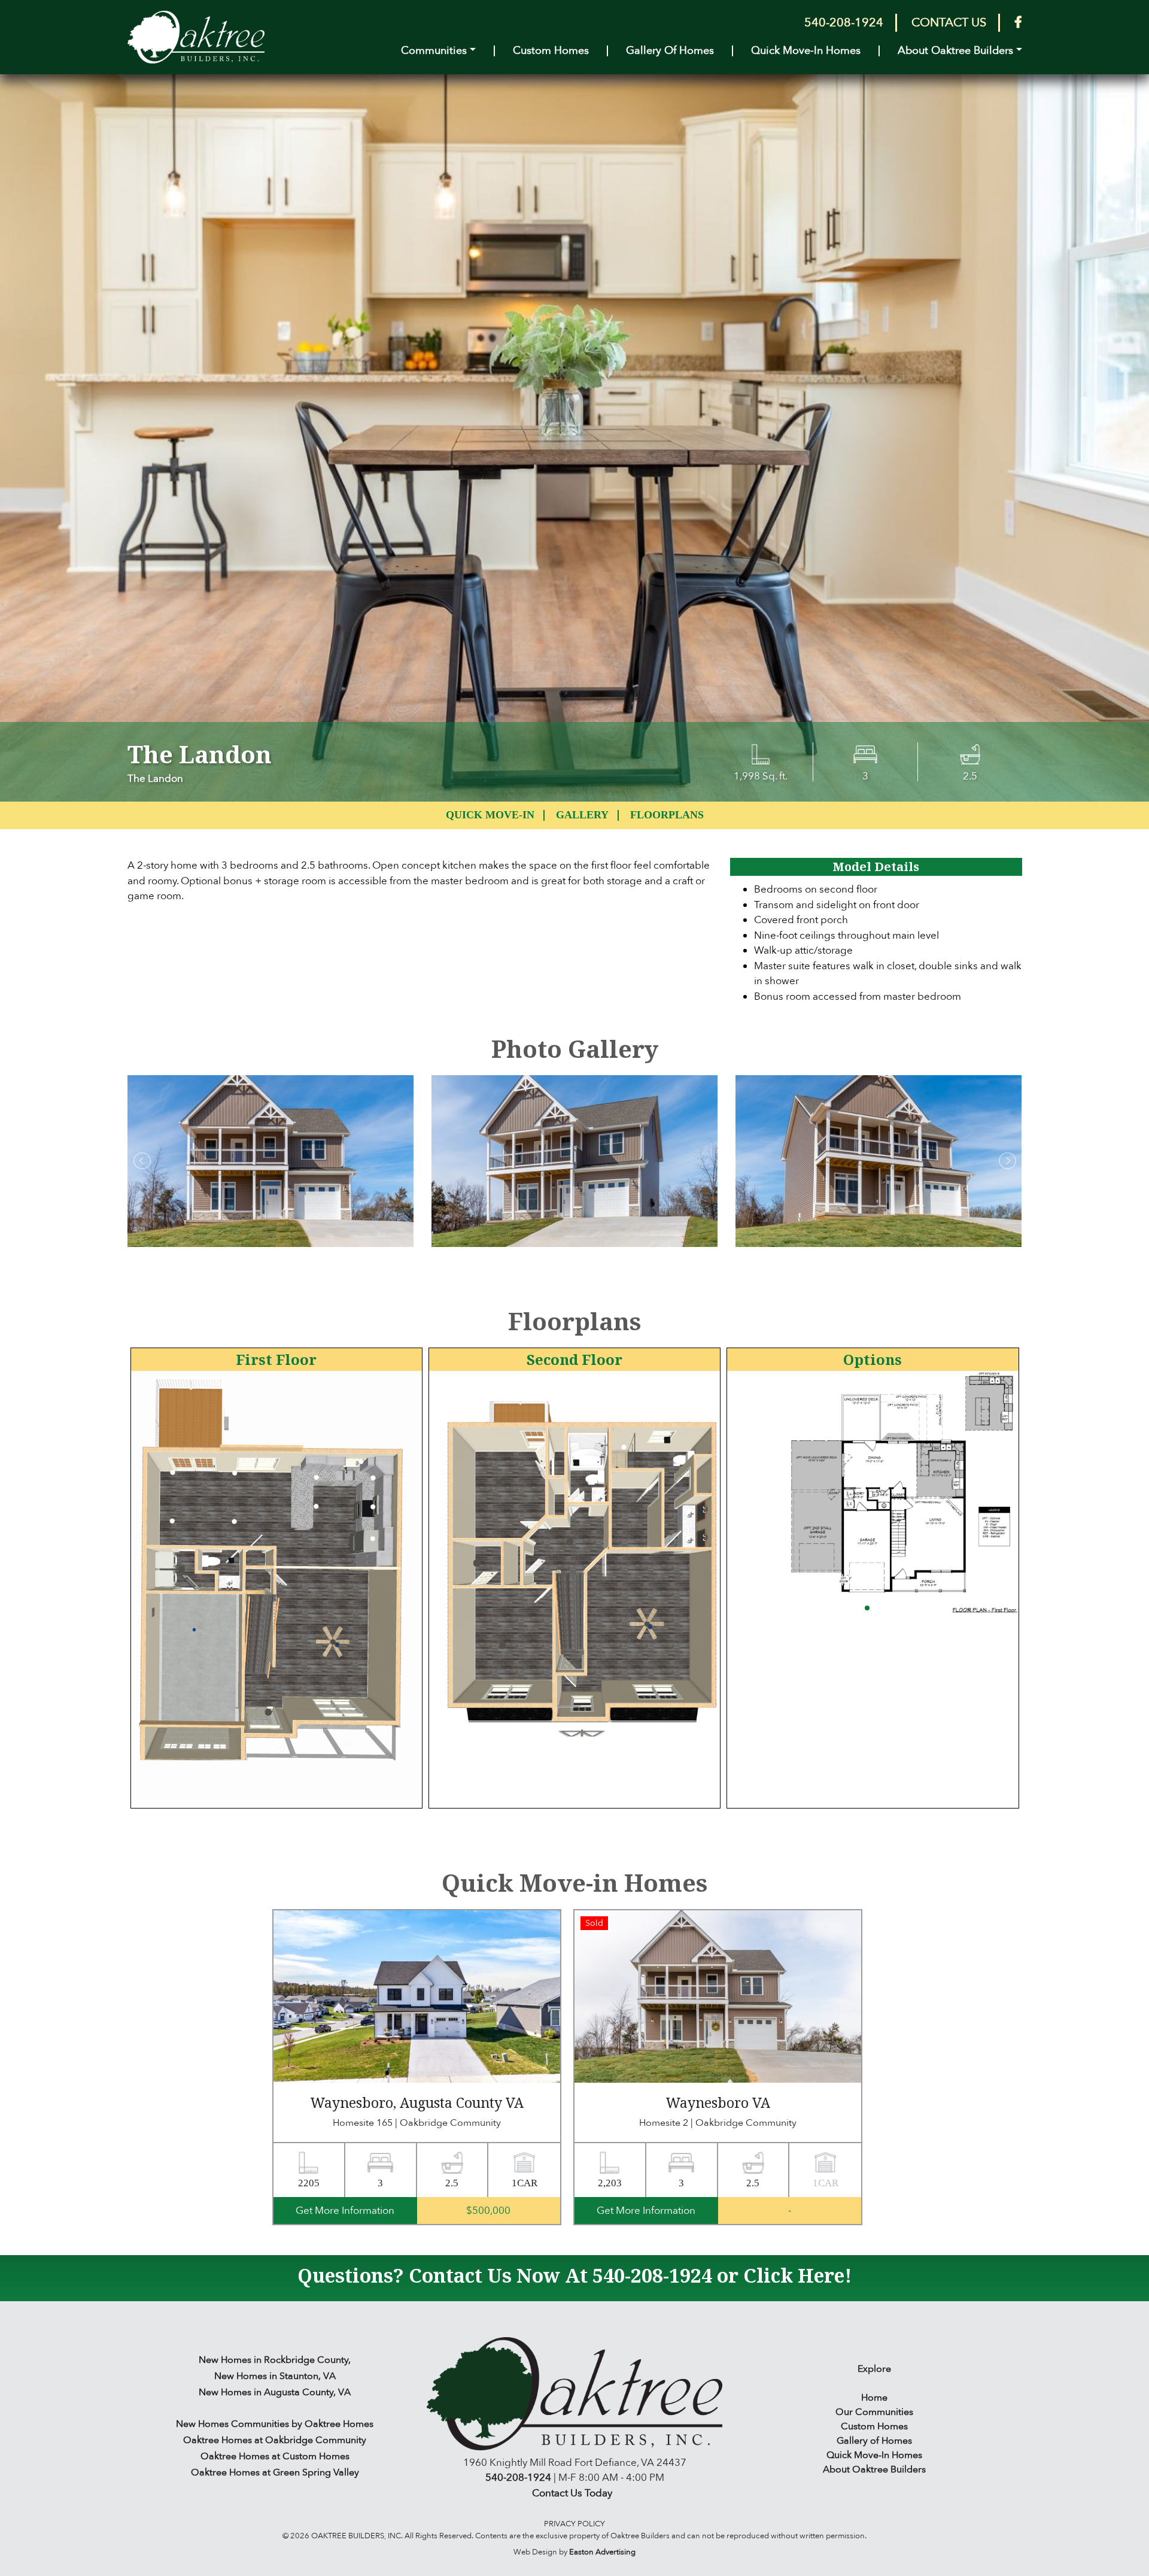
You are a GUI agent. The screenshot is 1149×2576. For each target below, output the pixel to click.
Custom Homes (551, 51)
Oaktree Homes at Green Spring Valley (275, 2472)
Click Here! (797, 2275)
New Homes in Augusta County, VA (275, 2392)
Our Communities (874, 2412)
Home (874, 2398)
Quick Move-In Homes (806, 51)
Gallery (582, 815)
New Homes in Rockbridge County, (275, 2360)
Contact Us (949, 22)
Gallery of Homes (670, 51)
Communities (434, 51)
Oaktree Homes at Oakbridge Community (275, 2440)
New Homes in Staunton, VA (275, 2376)
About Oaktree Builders (955, 51)
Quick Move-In (490, 815)
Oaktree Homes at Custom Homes (275, 2456)
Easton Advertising (602, 2552)
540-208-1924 (844, 22)
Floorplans (667, 815)
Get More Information (345, 2211)
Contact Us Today (572, 2493)
